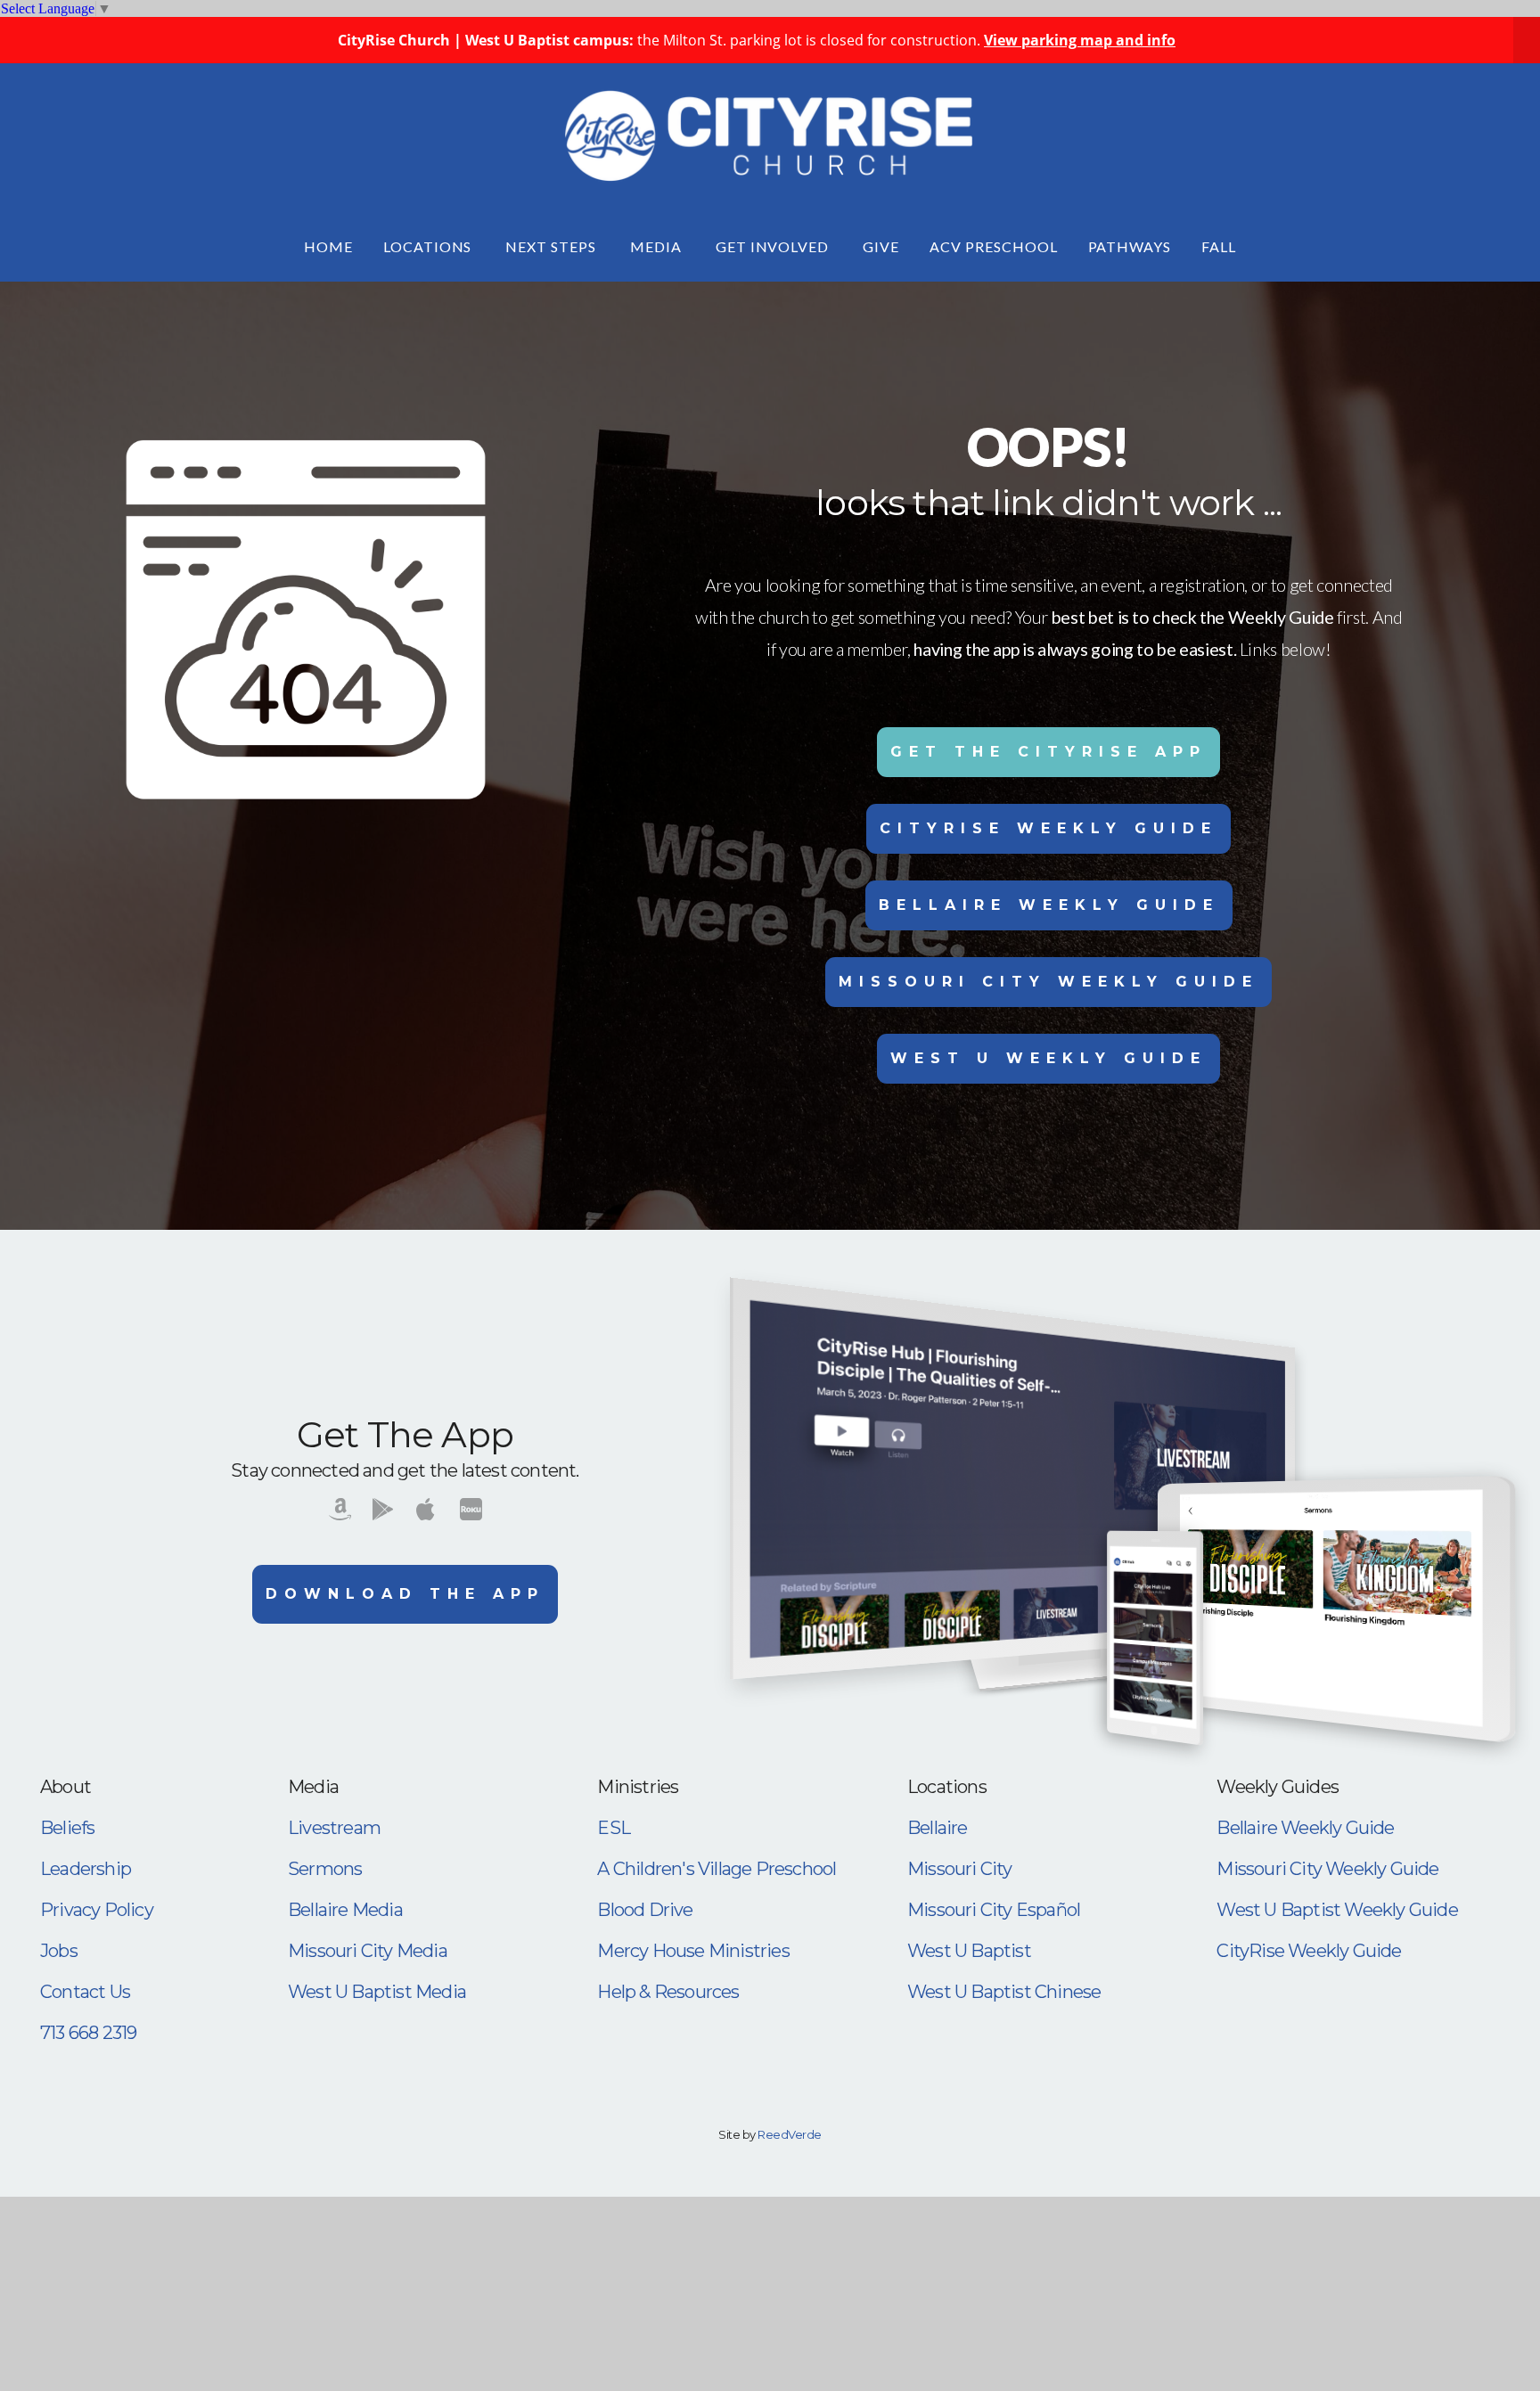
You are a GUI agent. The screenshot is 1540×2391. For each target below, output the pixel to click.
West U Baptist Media (377, 1992)
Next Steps (553, 246)
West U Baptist (969, 1951)
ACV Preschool (993, 246)
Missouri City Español (994, 1910)
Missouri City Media (368, 1951)
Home (328, 246)
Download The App (405, 1594)
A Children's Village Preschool (717, 1869)
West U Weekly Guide (1049, 1058)
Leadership (86, 1869)
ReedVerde (789, 2134)
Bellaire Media (345, 1910)
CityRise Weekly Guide (1049, 828)
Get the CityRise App (1049, 752)
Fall (1219, 246)
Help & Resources (668, 1992)
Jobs (59, 1951)
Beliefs (67, 1828)
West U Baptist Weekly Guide (1337, 1910)
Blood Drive (645, 1910)
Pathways (1130, 246)
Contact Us (85, 1992)
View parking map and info (1080, 40)
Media (658, 246)
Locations (430, 246)
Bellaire (938, 1828)
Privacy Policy (97, 1910)
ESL (614, 1828)
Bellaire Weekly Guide (1049, 905)
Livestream (334, 1828)
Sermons (325, 1869)
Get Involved (774, 246)
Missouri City (960, 1869)
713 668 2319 (88, 2033)
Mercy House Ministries (693, 1951)
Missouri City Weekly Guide (1049, 982)
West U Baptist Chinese (1004, 1992)
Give (881, 246)
